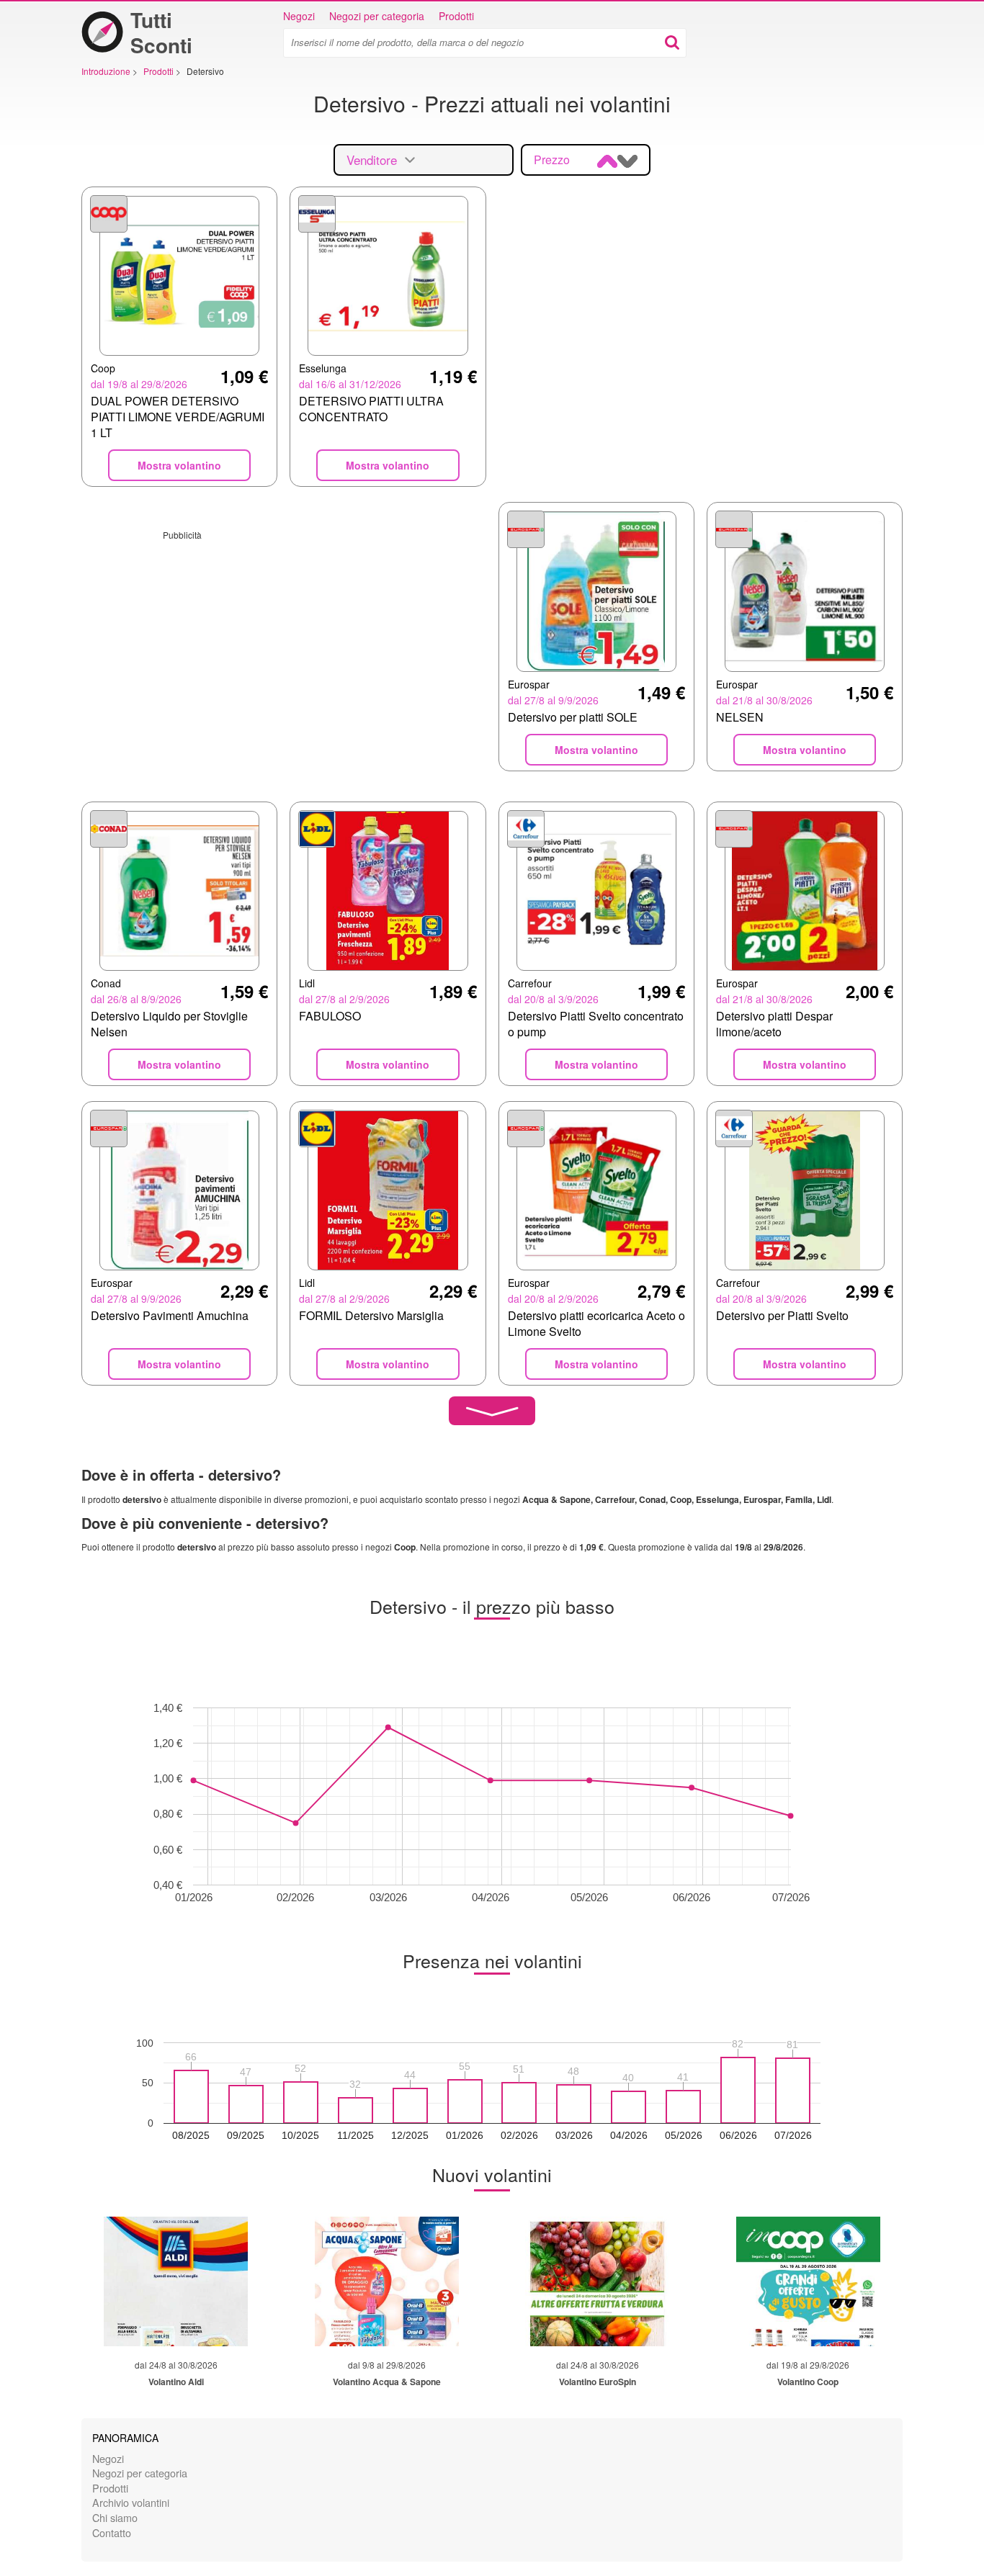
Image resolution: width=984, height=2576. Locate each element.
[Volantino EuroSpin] (597, 2281)
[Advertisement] (284, 642)
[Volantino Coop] (808, 2281)
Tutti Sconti (161, 32)
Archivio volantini (131, 2502)
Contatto (112, 2532)
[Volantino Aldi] (176, 2281)
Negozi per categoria (377, 16)
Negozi (299, 16)
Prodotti (456, 16)
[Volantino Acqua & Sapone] (387, 2281)
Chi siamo (115, 2517)
